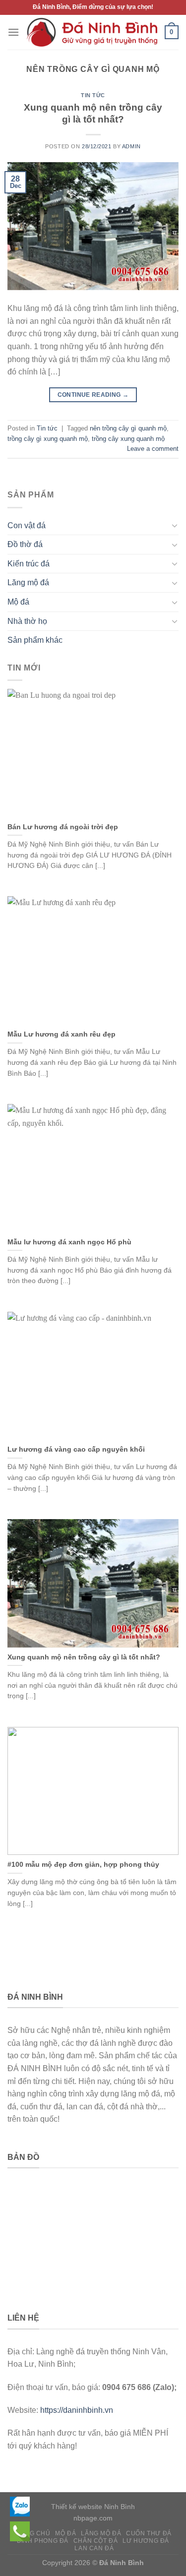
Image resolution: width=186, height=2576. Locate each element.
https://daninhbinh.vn (77, 2410)
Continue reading (93, 395)
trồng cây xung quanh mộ (128, 439)
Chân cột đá (96, 2541)
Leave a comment (153, 449)
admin (131, 146)
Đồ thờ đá (25, 544)
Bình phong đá (43, 2541)
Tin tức (93, 95)
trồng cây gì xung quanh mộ (48, 439)
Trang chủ (31, 2533)
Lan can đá (94, 2548)
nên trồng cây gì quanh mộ (128, 428)
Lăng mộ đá (28, 583)
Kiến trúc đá (29, 564)
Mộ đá (18, 602)
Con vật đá (27, 525)
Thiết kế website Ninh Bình (93, 2507)
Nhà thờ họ (27, 621)
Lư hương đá (146, 2541)
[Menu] (13, 32)
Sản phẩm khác (35, 640)
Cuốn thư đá (149, 2533)
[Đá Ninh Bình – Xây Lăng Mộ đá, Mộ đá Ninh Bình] (92, 32)
